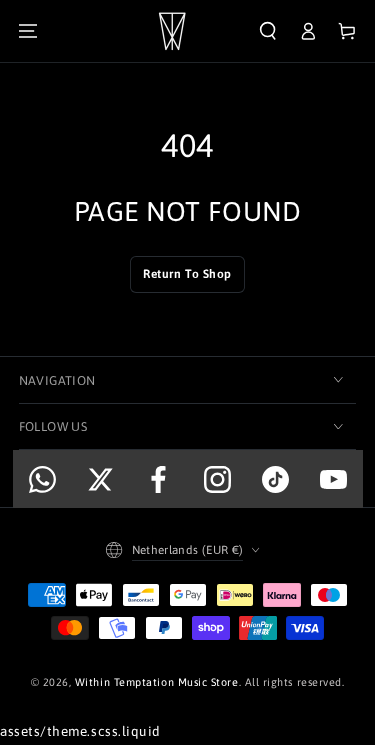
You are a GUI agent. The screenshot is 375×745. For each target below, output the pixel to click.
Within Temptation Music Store (157, 682)
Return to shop (187, 274)
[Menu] (28, 31)
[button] (268, 31)
